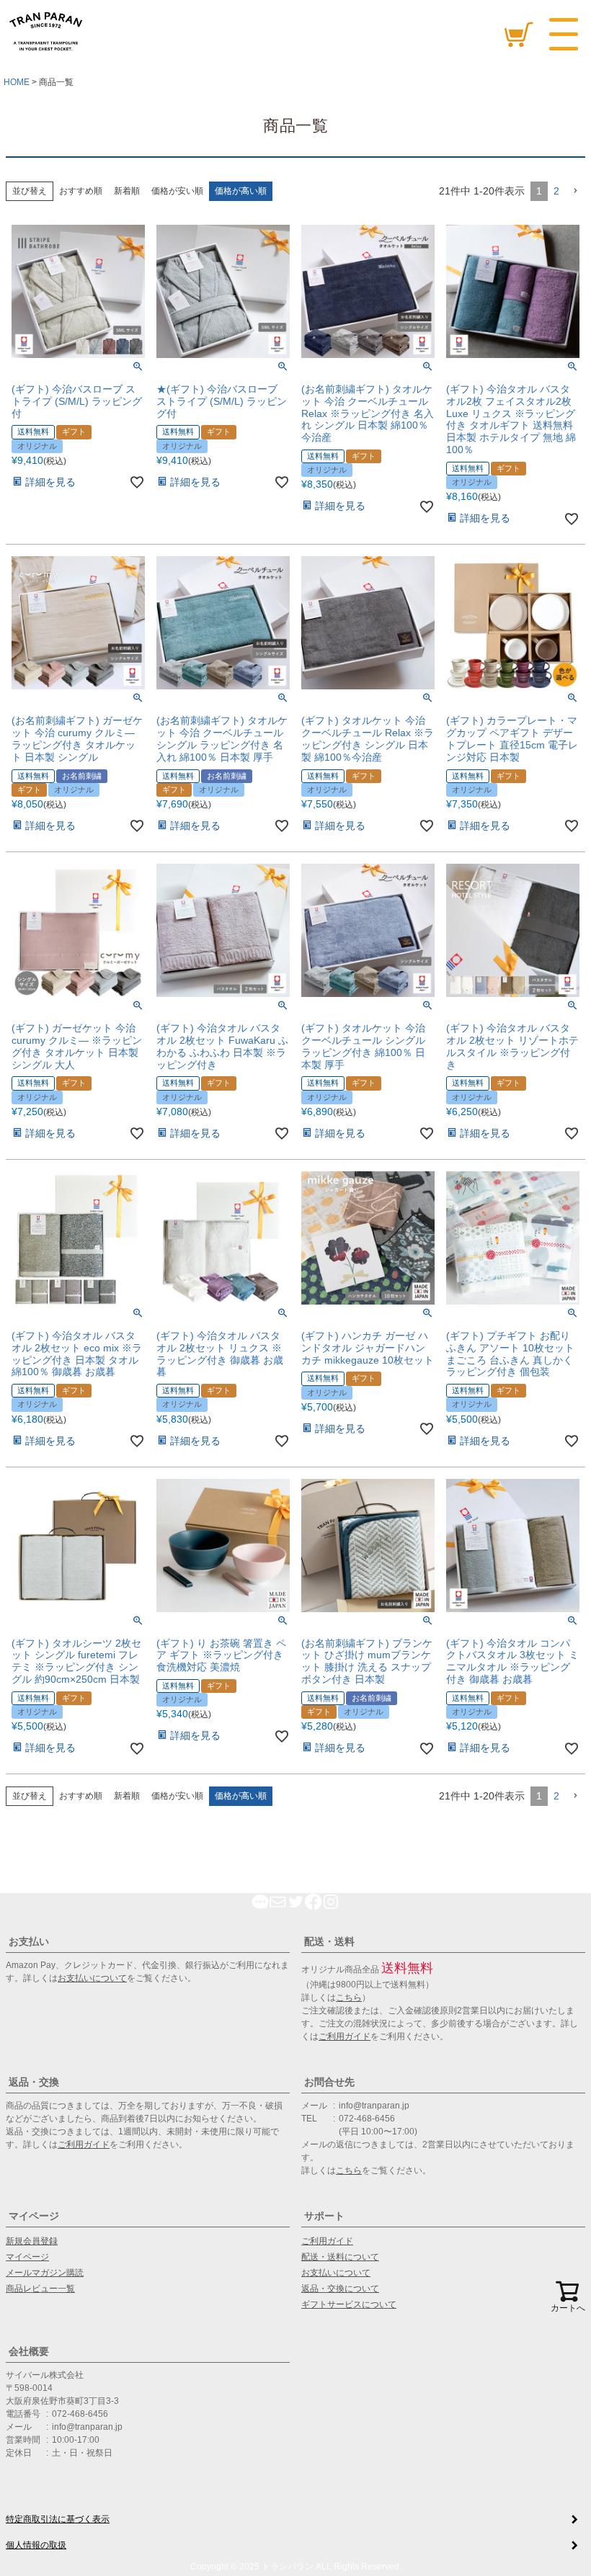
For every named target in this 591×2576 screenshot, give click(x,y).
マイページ (34, 2216)
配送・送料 (329, 1941)
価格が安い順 (177, 191)
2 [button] (556, 191)
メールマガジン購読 (45, 2273)
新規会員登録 (32, 2241)
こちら (349, 1998)
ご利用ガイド (345, 2036)
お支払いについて (92, 1978)
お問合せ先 (329, 2082)
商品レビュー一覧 (40, 2289)
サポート (324, 2216)
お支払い (29, 1941)
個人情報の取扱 (36, 2545)
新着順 (127, 191)
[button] (575, 191)
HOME (17, 82)
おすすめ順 (81, 191)
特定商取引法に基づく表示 (58, 2519)
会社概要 (29, 2351)
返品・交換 (34, 2082)
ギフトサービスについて (349, 2304)
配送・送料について (340, 2257)
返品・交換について (340, 2289)
